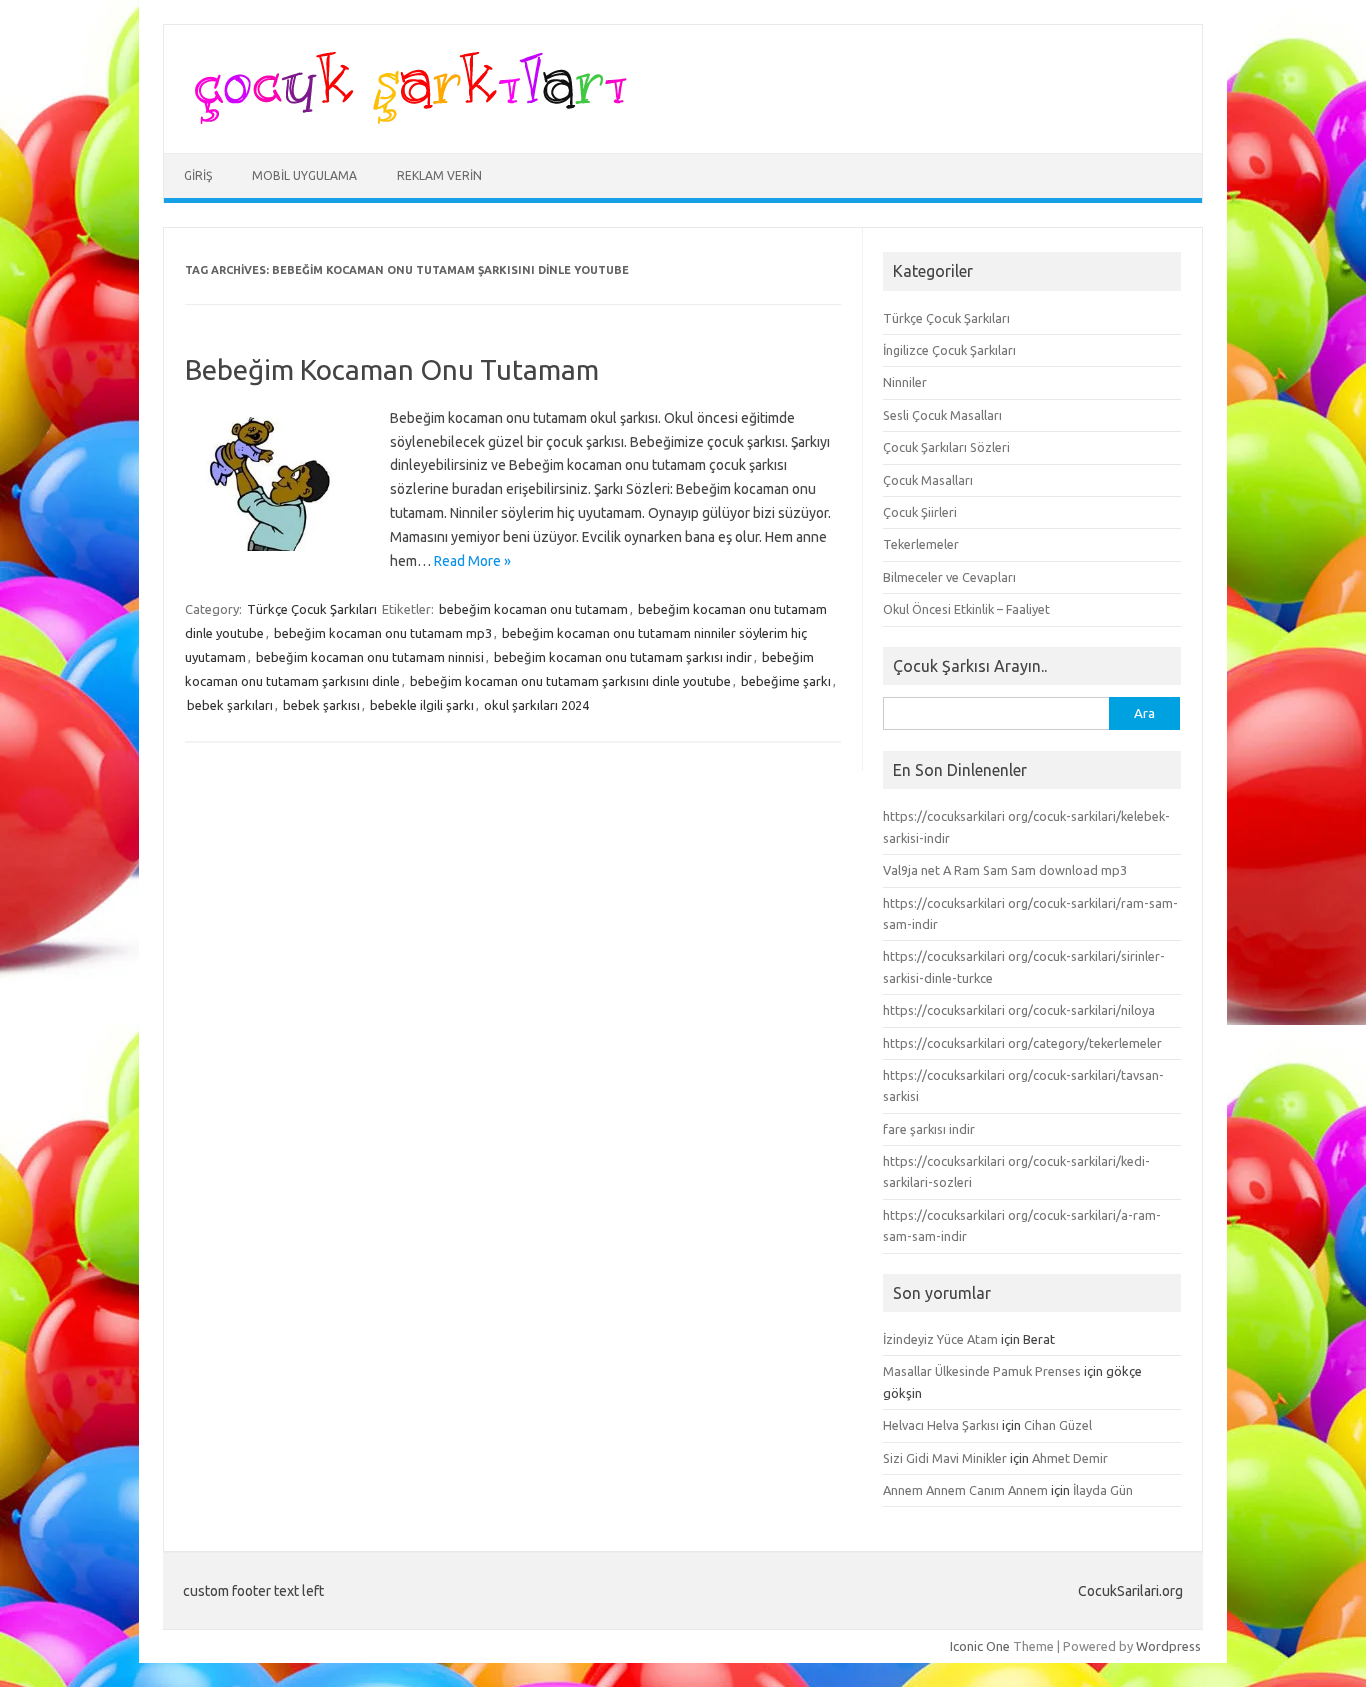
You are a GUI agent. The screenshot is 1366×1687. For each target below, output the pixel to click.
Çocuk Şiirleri (920, 512)
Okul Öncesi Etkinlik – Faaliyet (966, 609)
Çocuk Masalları (928, 480)
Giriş (198, 175)
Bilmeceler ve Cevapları (949, 577)
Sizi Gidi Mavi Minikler (945, 1458)
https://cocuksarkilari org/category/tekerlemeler (1022, 1043)
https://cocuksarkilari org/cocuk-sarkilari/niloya (1019, 1010)
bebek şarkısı (321, 705)
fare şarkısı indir (929, 1129)
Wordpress (1168, 1646)
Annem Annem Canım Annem (965, 1490)
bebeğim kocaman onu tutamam (533, 609)
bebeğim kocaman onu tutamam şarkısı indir (623, 657)
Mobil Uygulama (304, 175)
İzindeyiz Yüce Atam (940, 1339)
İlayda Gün (1103, 1490)
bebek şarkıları (230, 705)
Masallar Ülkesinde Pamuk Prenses (982, 1371)
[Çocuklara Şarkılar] (404, 119)
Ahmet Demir (1070, 1458)
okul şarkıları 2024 (536, 705)
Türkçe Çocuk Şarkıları (312, 609)
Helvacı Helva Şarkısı (941, 1425)
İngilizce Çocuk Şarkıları (949, 350)
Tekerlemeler (921, 544)
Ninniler (905, 382)
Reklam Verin (439, 175)
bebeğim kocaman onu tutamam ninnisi (370, 657)
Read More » (472, 561)
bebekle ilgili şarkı (422, 705)
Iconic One (980, 1646)
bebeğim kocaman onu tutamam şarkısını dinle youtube (570, 681)
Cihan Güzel (1058, 1425)
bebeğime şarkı (786, 681)
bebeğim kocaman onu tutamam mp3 (383, 633)
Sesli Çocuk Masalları (942, 415)
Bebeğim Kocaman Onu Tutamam (392, 369)
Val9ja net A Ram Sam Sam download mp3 (1005, 870)
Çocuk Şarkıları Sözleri (946, 447)
